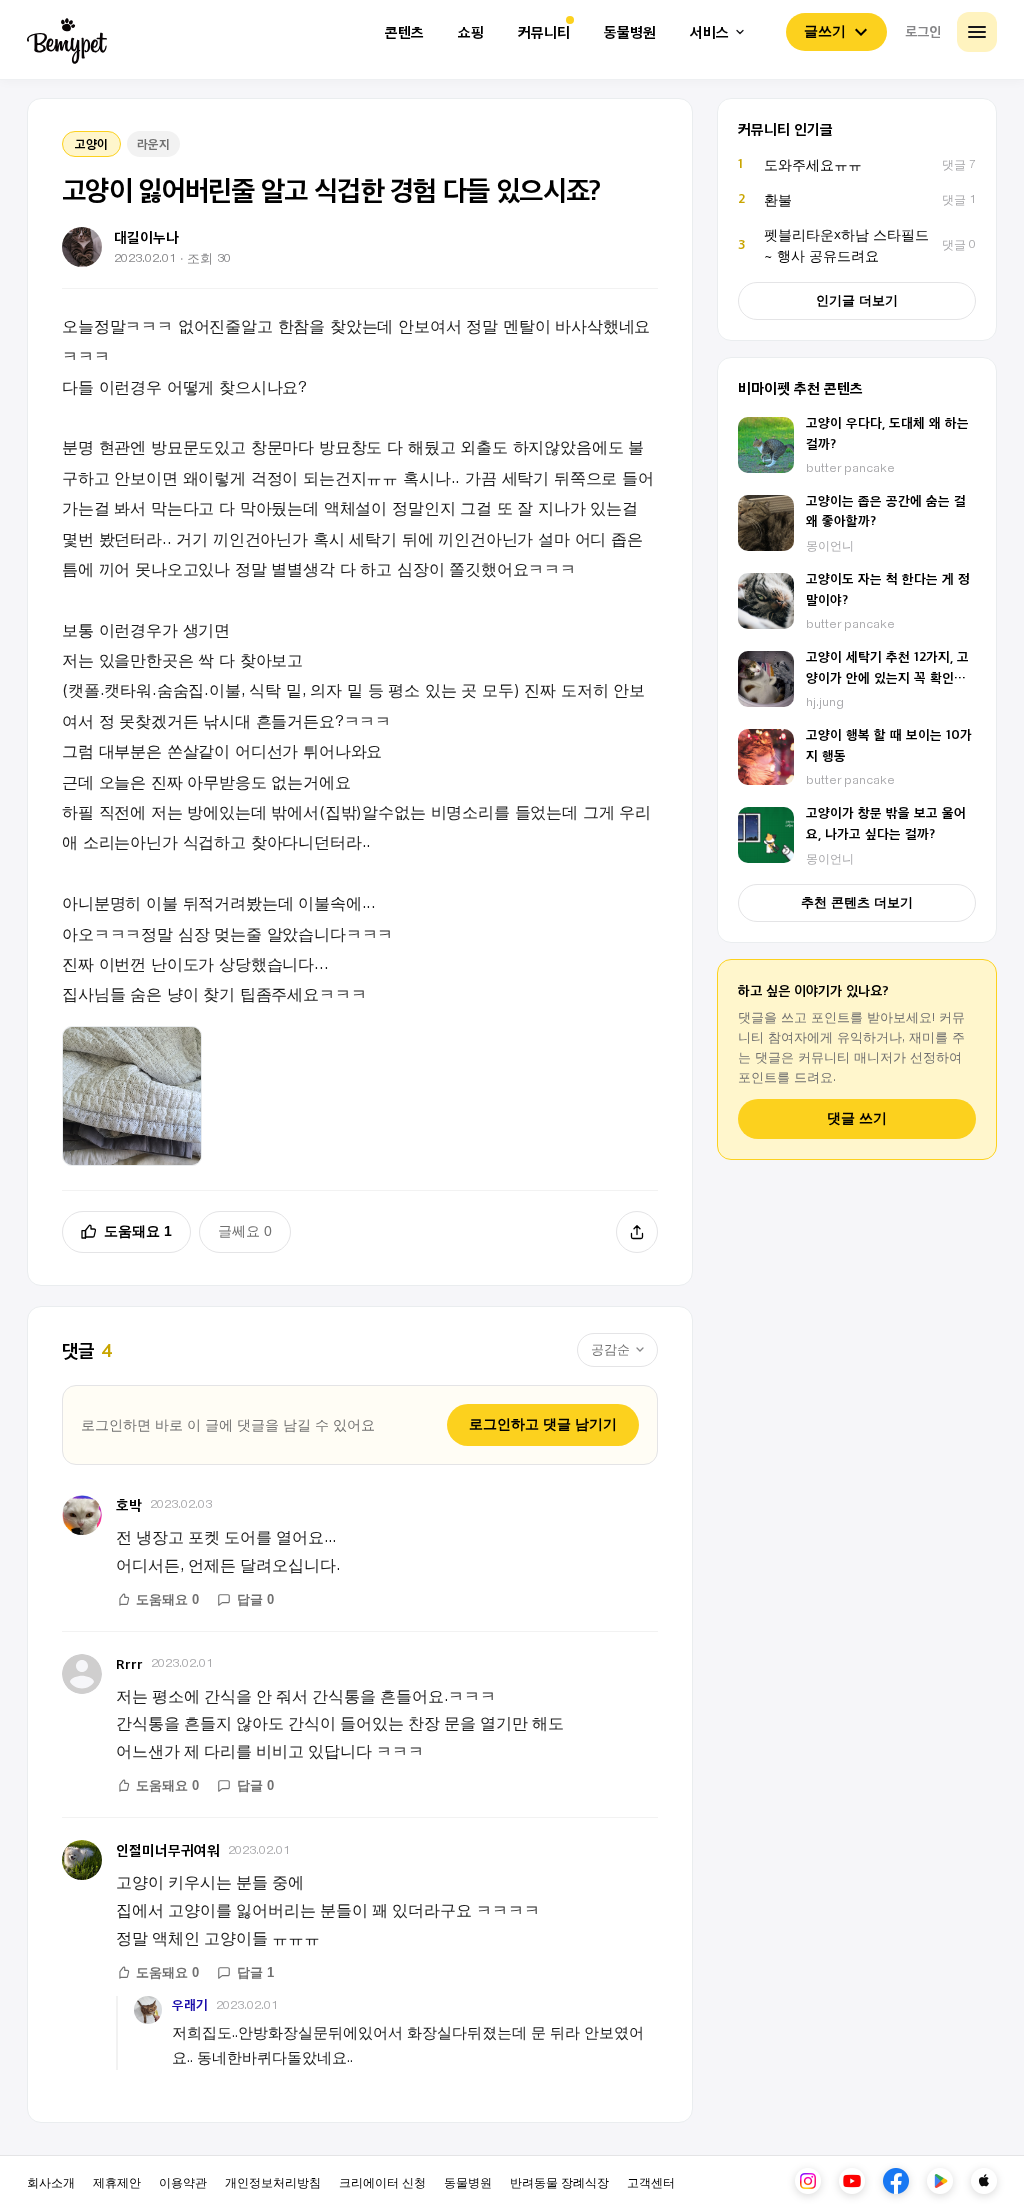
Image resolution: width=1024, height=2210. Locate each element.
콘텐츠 (404, 32)
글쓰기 (825, 31)
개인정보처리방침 (273, 2181)
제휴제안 (117, 2181)
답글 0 (255, 1599)
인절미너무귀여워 (168, 1849)
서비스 (709, 32)
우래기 (190, 2004)
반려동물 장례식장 (559, 2181)
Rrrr (129, 1663)
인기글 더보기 (857, 300)
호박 (129, 1504)
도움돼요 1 (138, 1231)
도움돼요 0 (167, 1599)
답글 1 (255, 1972)
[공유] (637, 1232)
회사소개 (51, 2181)
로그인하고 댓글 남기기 (543, 1424)
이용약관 (183, 2181)
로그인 (923, 31)
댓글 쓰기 (857, 1118)
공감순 (610, 1349)
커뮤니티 (544, 32)
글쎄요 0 (245, 1231)
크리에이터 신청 (382, 2181)
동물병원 (630, 32)
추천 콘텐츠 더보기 (857, 902)
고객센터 (651, 2181)
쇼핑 (471, 32)
